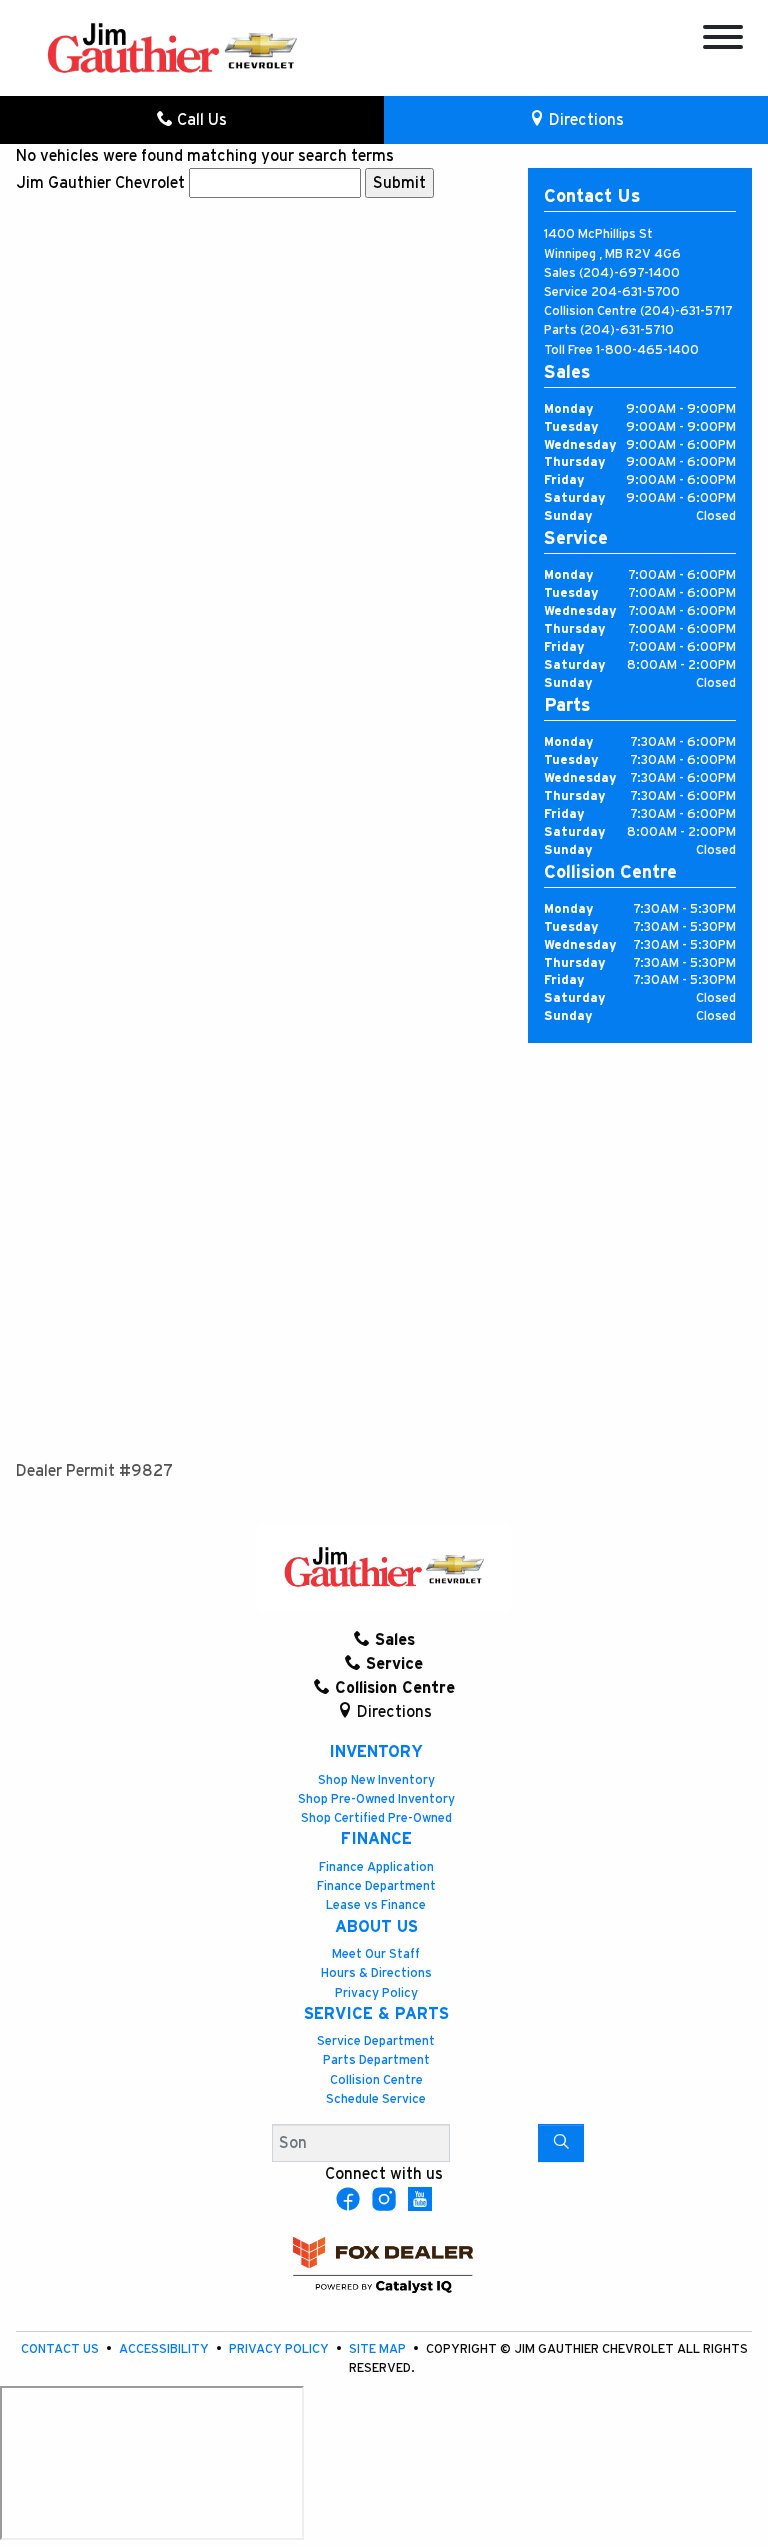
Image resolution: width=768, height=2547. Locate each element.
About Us (376, 1927)
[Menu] (723, 40)
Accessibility (165, 2349)
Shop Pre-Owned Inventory (376, 1799)
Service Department (376, 2041)
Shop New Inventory (376, 1780)
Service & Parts (376, 2014)
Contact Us (61, 2349)
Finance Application (376, 1867)
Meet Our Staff (376, 1954)
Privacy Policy (376, 1993)
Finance (376, 1839)
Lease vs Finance (376, 1905)
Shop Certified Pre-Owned (376, 1818)
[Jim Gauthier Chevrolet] (172, 47)
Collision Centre (376, 2080)
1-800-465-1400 (647, 350)
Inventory (376, 1752)
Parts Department (376, 2060)
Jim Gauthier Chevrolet (100, 183)
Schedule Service (376, 2099)
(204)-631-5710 (627, 330)
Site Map (379, 2349)
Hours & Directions (376, 1973)
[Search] (561, 2143)
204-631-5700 (635, 292)
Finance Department (376, 1886)
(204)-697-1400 (629, 273)
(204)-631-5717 (686, 311)
